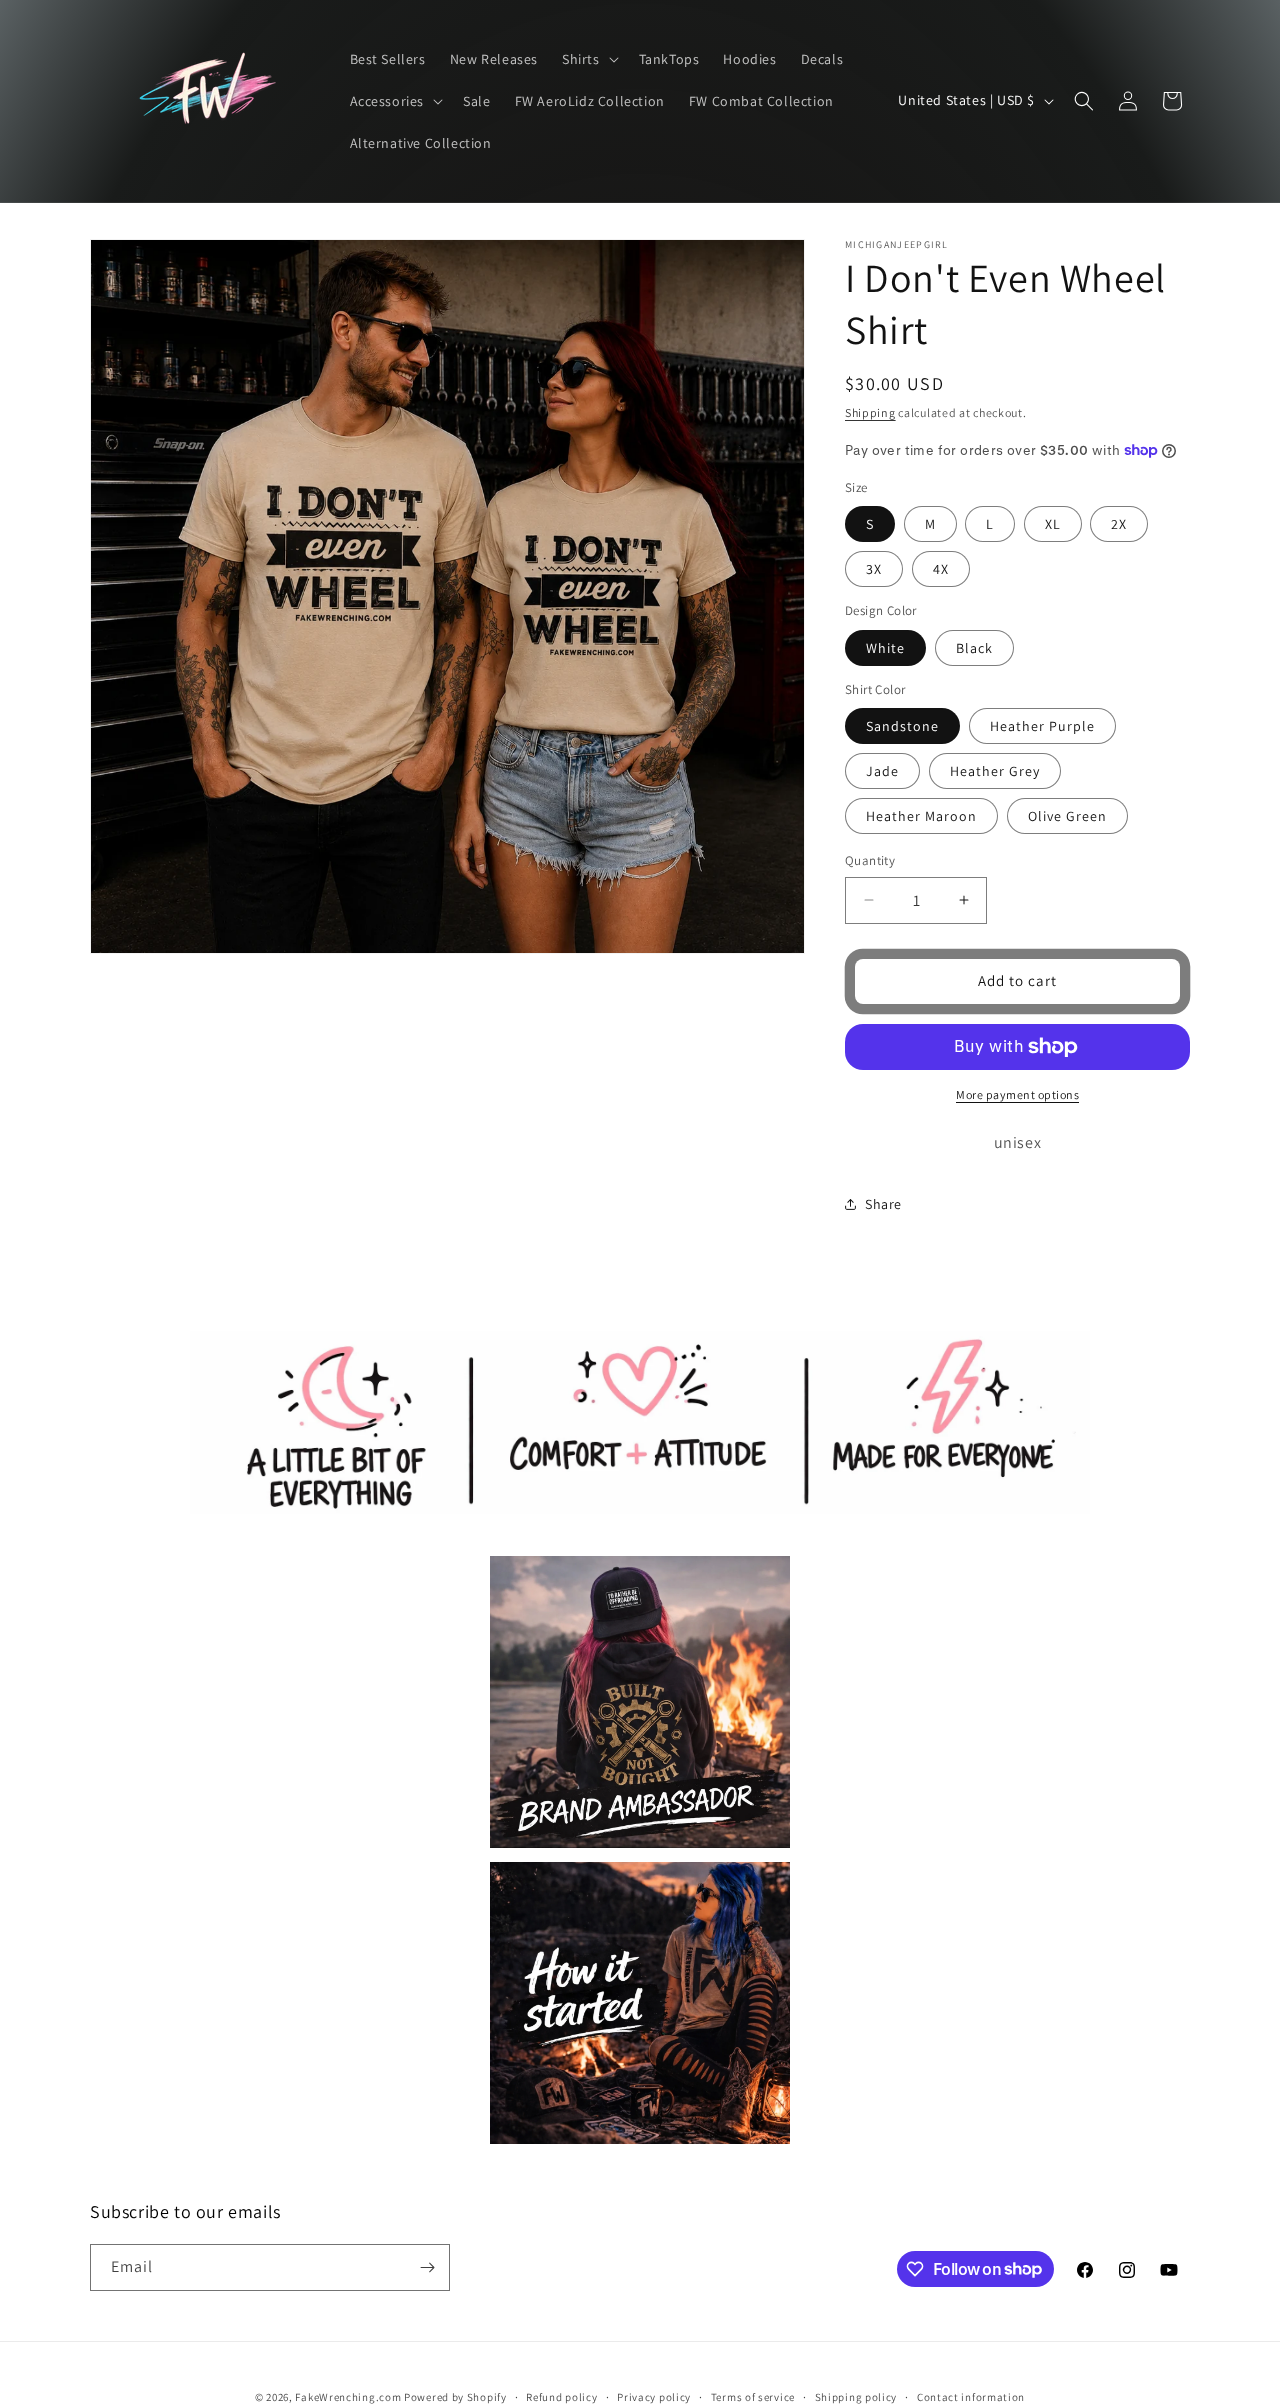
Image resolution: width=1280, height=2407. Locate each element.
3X (874, 569)
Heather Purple (1042, 726)
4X (941, 569)
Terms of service (753, 2396)
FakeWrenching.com (348, 2397)
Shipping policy (856, 2396)
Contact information (971, 2396)
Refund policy (561, 2396)
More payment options (1017, 1094)
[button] (588, 59)
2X (1119, 524)
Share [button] (883, 1204)
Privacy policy (654, 2396)
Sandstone (902, 726)
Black (974, 648)
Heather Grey (995, 771)
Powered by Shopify (455, 2397)
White (885, 648)
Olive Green (1067, 816)
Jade (882, 771)
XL (1053, 524)
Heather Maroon (921, 816)
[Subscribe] (427, 2267)
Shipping (870, 412)
